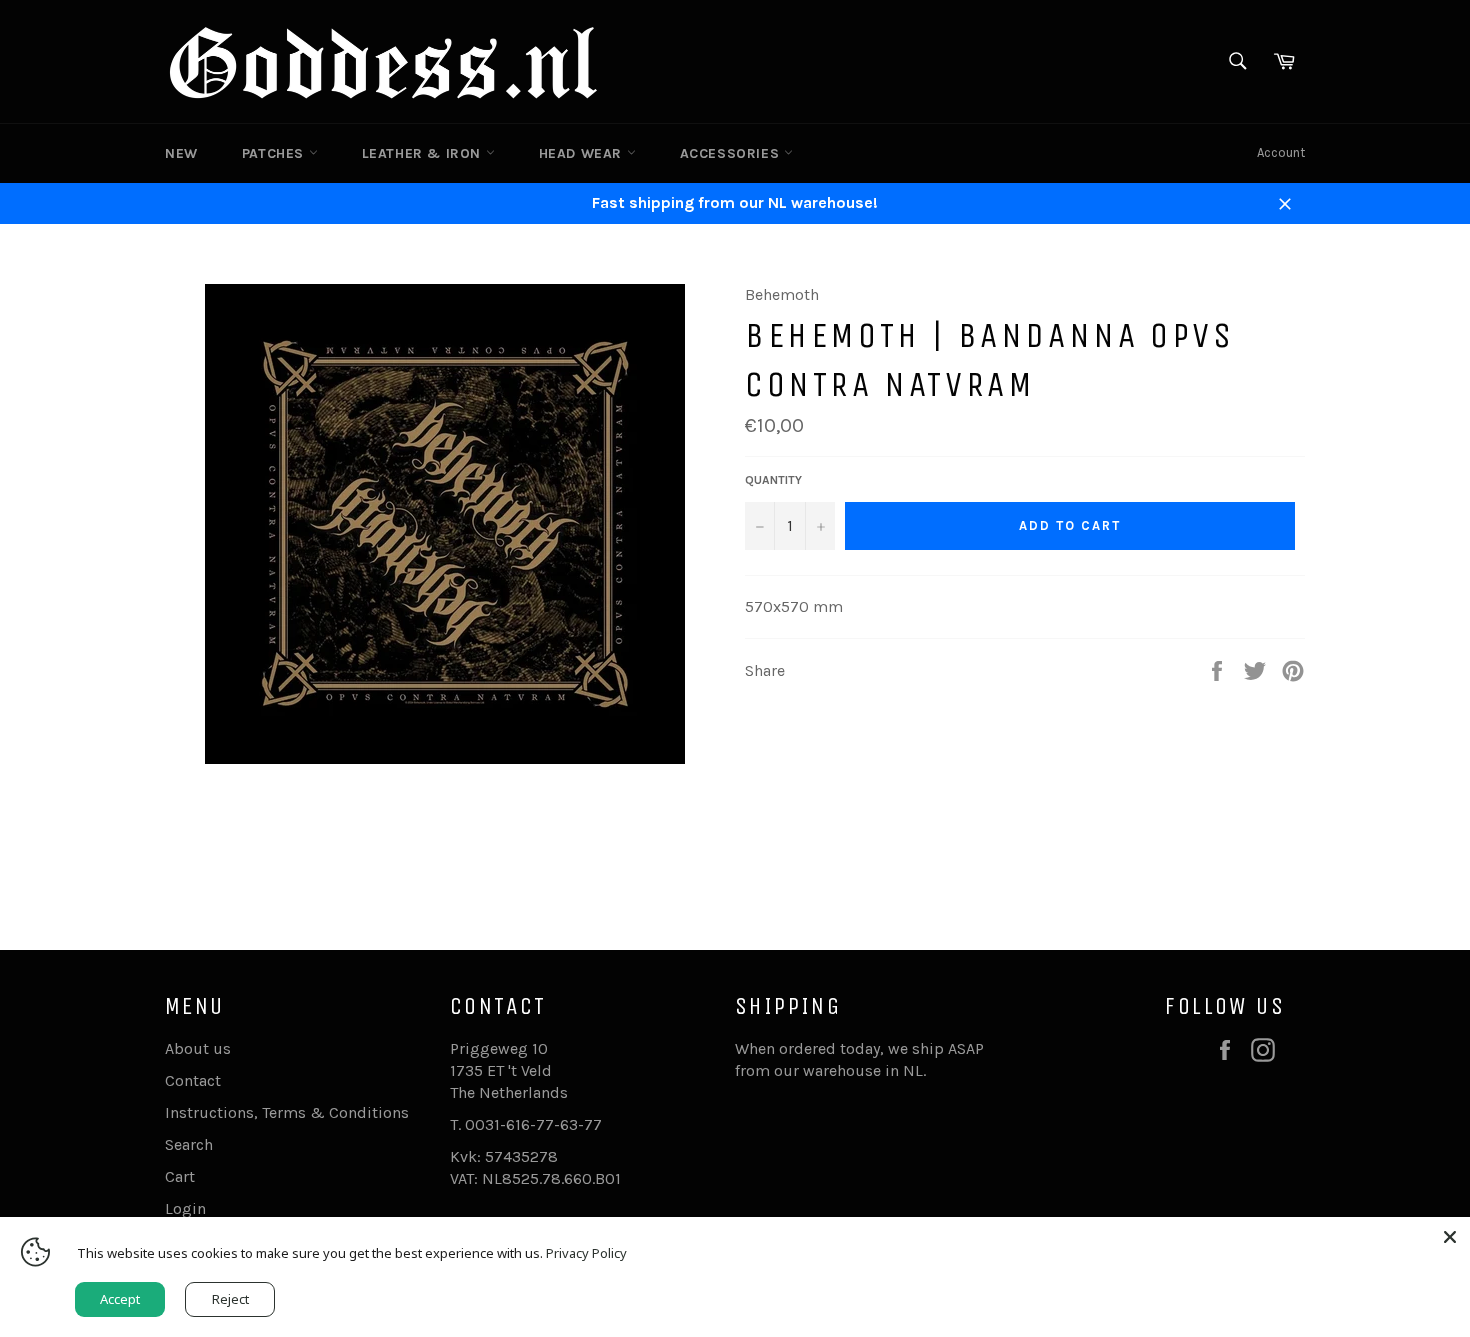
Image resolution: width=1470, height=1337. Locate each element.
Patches (275, 153)
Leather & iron (424, 153)
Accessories (732, 153)
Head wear (583, 153)
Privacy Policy (586, 1253)
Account (1281, 152)
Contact (193, 1080)
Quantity (773, 480)
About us (198, 1048)
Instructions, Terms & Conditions (287, 1112)
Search (189, 1144)
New (181, 153)
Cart (180, 1176)
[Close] (1450, 1237)
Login (185, 1208)
